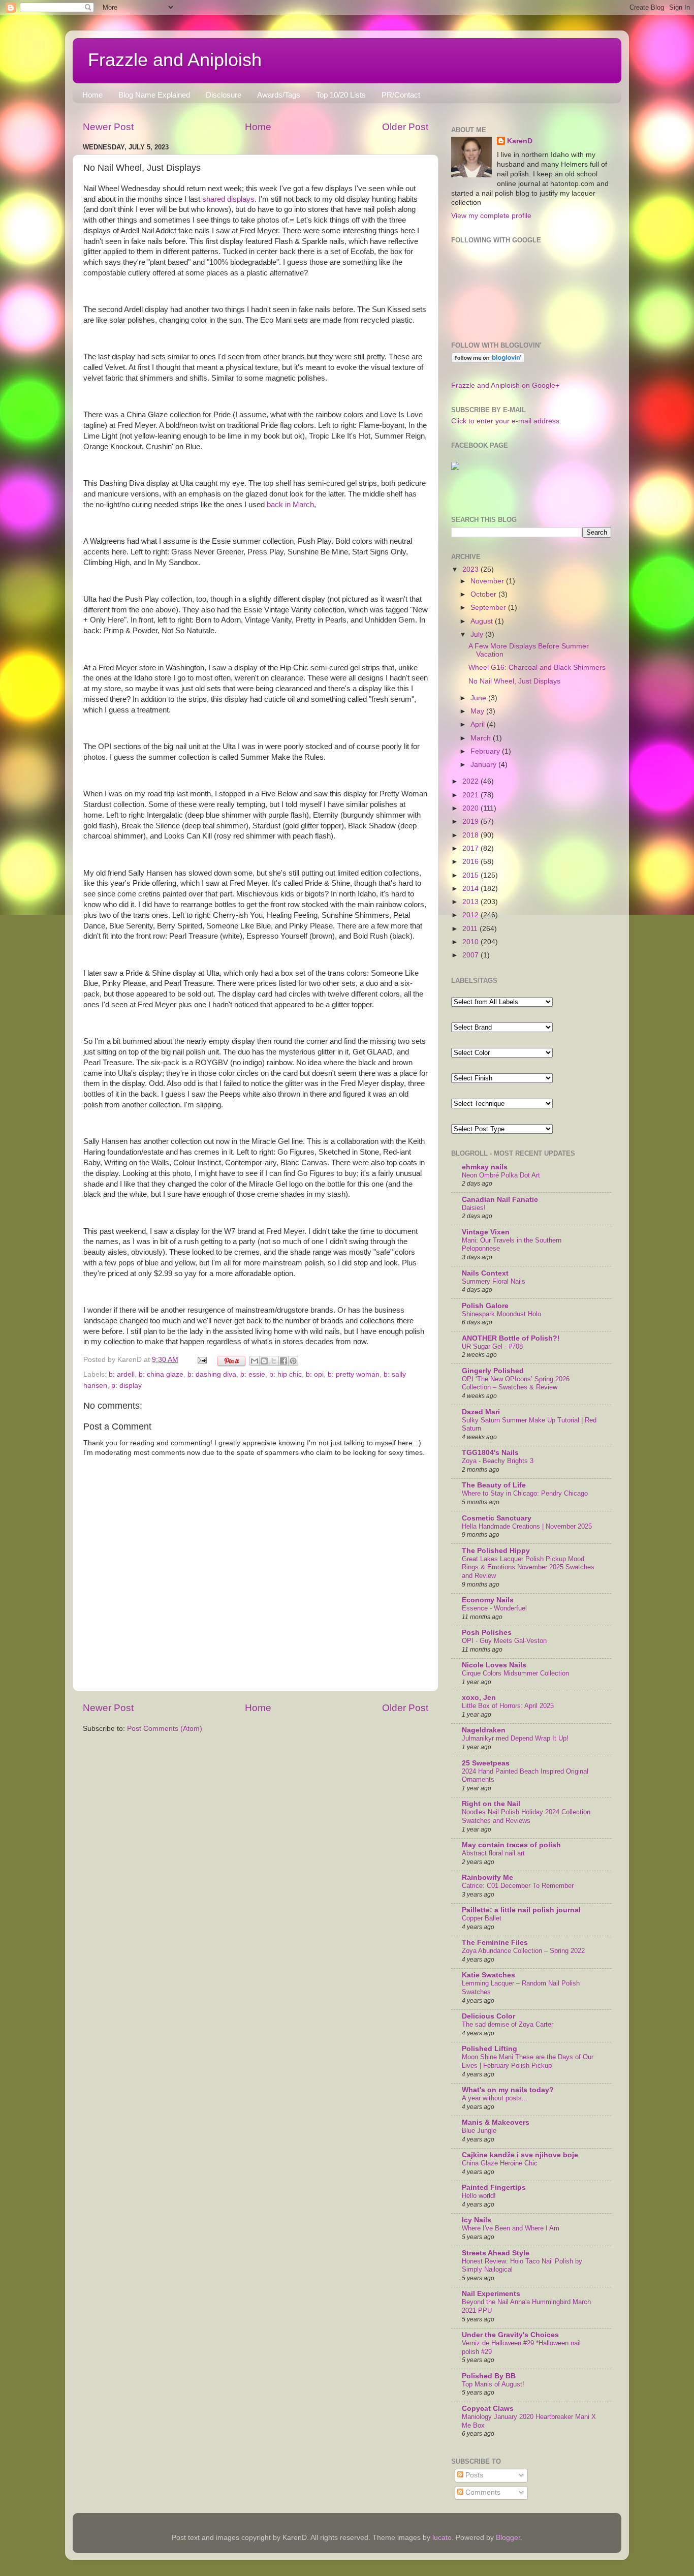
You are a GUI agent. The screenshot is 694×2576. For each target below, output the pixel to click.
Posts (473, 2475)
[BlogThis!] (264, 1361)
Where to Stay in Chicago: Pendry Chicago (525, 1493)
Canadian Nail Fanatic (500, 1200)
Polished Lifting (490, 2049)
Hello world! (479, 2196)
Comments (482, 2492)
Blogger (508, 2538)
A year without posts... (495, 2098)
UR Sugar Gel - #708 (492, 1346)
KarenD (520, 141)
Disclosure (224, 95)
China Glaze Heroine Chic (500, 2163)
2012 (471, 915)
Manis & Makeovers (496, 2122)
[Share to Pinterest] (293, 1361)
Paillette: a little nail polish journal (521, 1910)
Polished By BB (489, 2376)
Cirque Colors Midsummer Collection (515, 1673)
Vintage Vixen (486, 1232)
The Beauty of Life (494, 1485)
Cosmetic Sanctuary (497, 1518)
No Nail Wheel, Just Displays (514, 681)
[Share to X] (274, 1361)
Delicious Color (488, 2016)
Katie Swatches (488, 1975)
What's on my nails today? (508, 2090)
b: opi (315, 1374)
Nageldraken (484, 1730)
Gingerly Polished (493, 1371)
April (479, 724)
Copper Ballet (482, 1918)
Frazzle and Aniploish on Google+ (505, 385)
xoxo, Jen (479, 1698)
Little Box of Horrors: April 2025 (508, 1706)
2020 (471, 808)
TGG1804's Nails (490, 1453)
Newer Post (108, 127)
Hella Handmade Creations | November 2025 (527, 1526)
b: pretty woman (354, 1374)
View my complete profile (491, 216)
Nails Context (485, 1273)
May (478, 711)
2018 (471, 835)
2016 (471, 862)
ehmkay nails (485, 1167)
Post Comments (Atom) (165, 1729)
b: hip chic (286, 1374)
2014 (471, 889)
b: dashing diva (212, 1374)
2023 (471, 569)
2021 (471, 795)
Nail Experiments (491, 2294)
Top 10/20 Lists (341, 95)
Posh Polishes (487, 1633)
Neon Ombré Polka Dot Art (501, 1175)
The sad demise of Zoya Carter (508, 2024)
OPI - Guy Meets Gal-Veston (504, 1641)
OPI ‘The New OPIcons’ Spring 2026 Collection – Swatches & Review (516, 1383)
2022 (471, 781)
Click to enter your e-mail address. (506, 421)
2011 (471, 929)
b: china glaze (161, 1374)
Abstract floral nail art (493, 1853)
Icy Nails (477, 2220)
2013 (471, 902)
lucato (442, 2538)
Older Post (405, 127)
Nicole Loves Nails (494, 1665)
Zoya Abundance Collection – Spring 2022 (523, 1951)
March (482, 738)
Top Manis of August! (493, 2384)
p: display (127, 1386)
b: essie (253, 1374)
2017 (471, 848)
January (484, 765)
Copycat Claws (488, 2409)
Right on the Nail (491, 1804)
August (483, 621)
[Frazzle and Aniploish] (455, 468)
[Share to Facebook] (283, 1361)
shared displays (228, 199)
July (478, 634)
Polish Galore (485, 1306)
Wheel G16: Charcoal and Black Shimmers (537, 668)
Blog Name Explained (154, 95)
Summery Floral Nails (494, 1281)
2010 (471, 942)
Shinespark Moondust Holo (501, 1314)
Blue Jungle (479, 2131)
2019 (471, 821)
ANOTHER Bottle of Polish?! (511, 1338)
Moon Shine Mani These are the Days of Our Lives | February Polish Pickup (528, 2061)
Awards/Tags (279, 95)
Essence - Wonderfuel (494, 1608)
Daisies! (474, 1208)
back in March (290, 505)
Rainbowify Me (487, 1877)
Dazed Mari (481, 1412)
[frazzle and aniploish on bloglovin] (488, 361)
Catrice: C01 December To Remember (518, 1886)
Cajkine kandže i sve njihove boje (520, 2155)
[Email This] (255, 1361)
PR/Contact (401, 95)
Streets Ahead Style (496, 2253)
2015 (471, 875)
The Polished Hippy (496, 1551)
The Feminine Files (495, 1943)
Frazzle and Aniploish (175, 60)
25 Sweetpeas (486, 1763)
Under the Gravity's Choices (510, 2335)
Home (92, 95)
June (479, 698)
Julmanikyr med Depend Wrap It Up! (515, 1738)
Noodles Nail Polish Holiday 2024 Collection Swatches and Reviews (526, 1816)
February (486, 751)
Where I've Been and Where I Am (511, 2228)
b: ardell (122, 1374)
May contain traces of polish (511, 1845)
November (488, 581)
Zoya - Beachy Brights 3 (498, 1461)
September (489, 608)
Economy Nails (488, 1600)
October (484, 594)
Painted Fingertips (494, 2187)
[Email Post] (201, 1360)
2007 (471, 955)
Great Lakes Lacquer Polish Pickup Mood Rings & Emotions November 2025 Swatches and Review (528, 1567)
